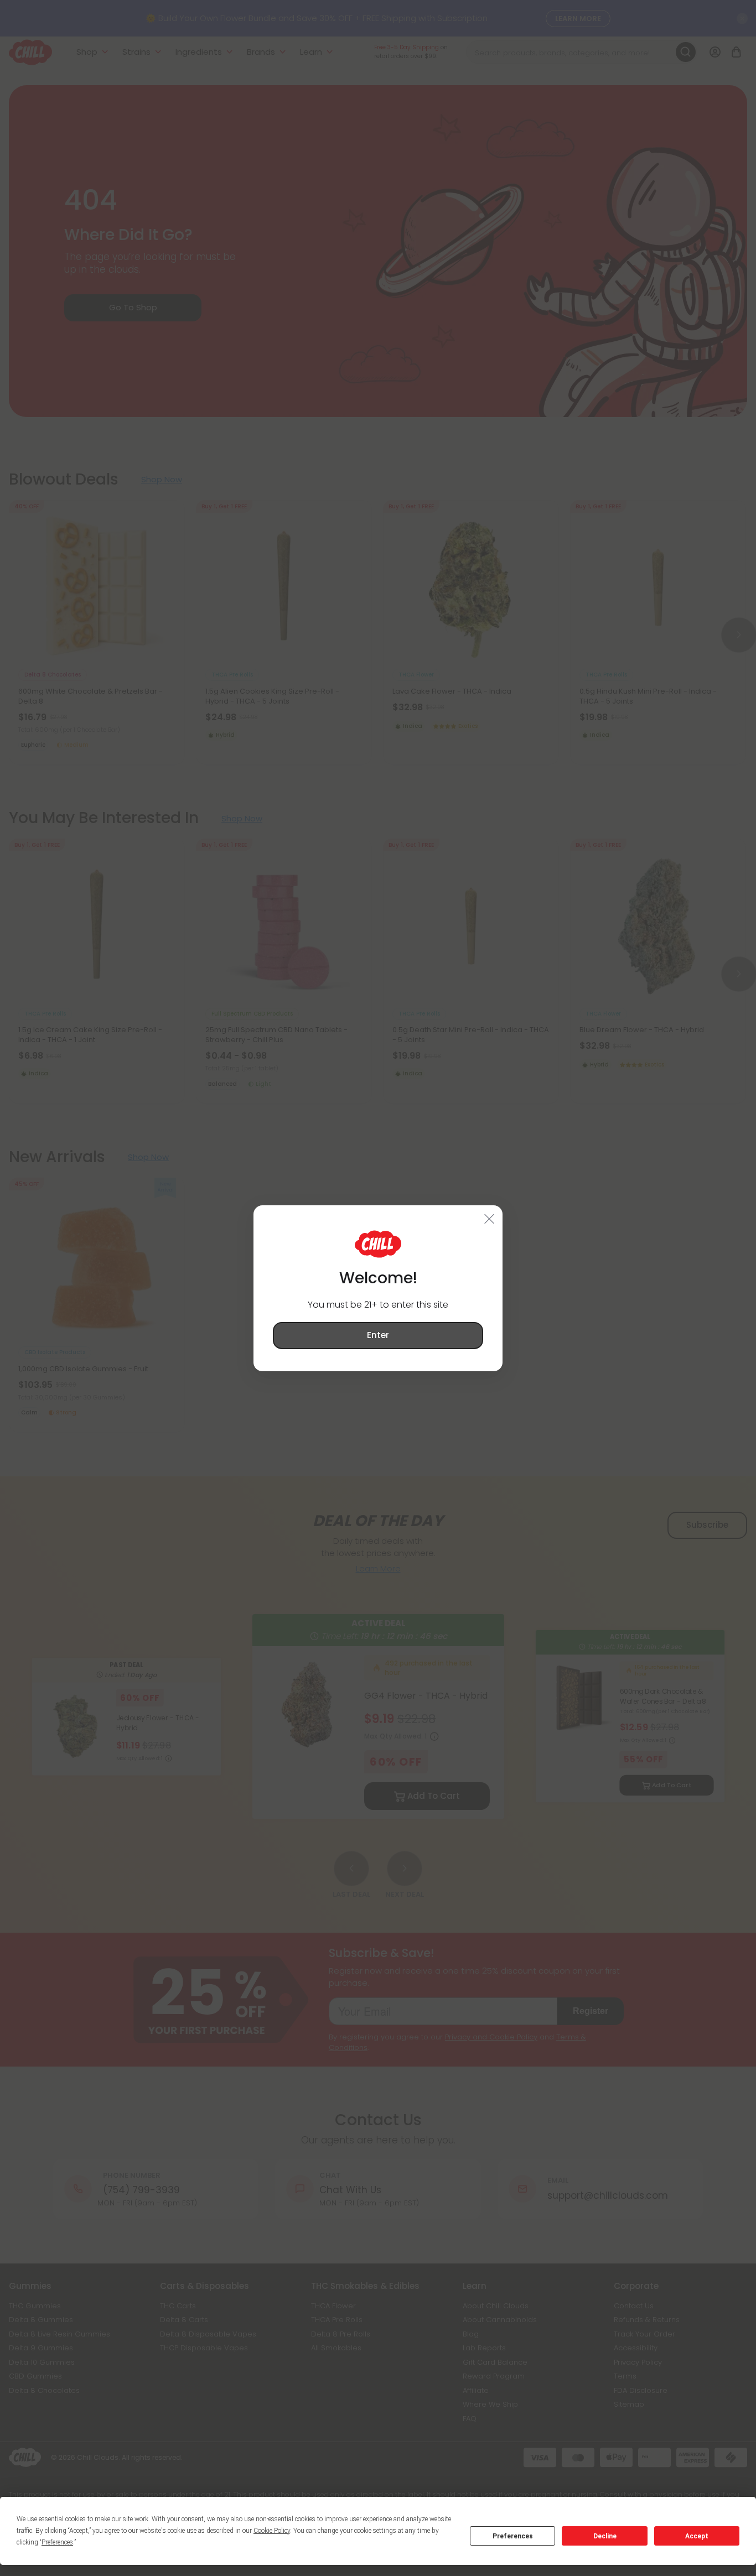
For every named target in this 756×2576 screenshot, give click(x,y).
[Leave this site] (490, 1218)
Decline (605, 2536)
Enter (378, 1335)
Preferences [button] (57, 2542)
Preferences (513, 2536)
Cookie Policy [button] (272, 2531)
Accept (697, 2536)
